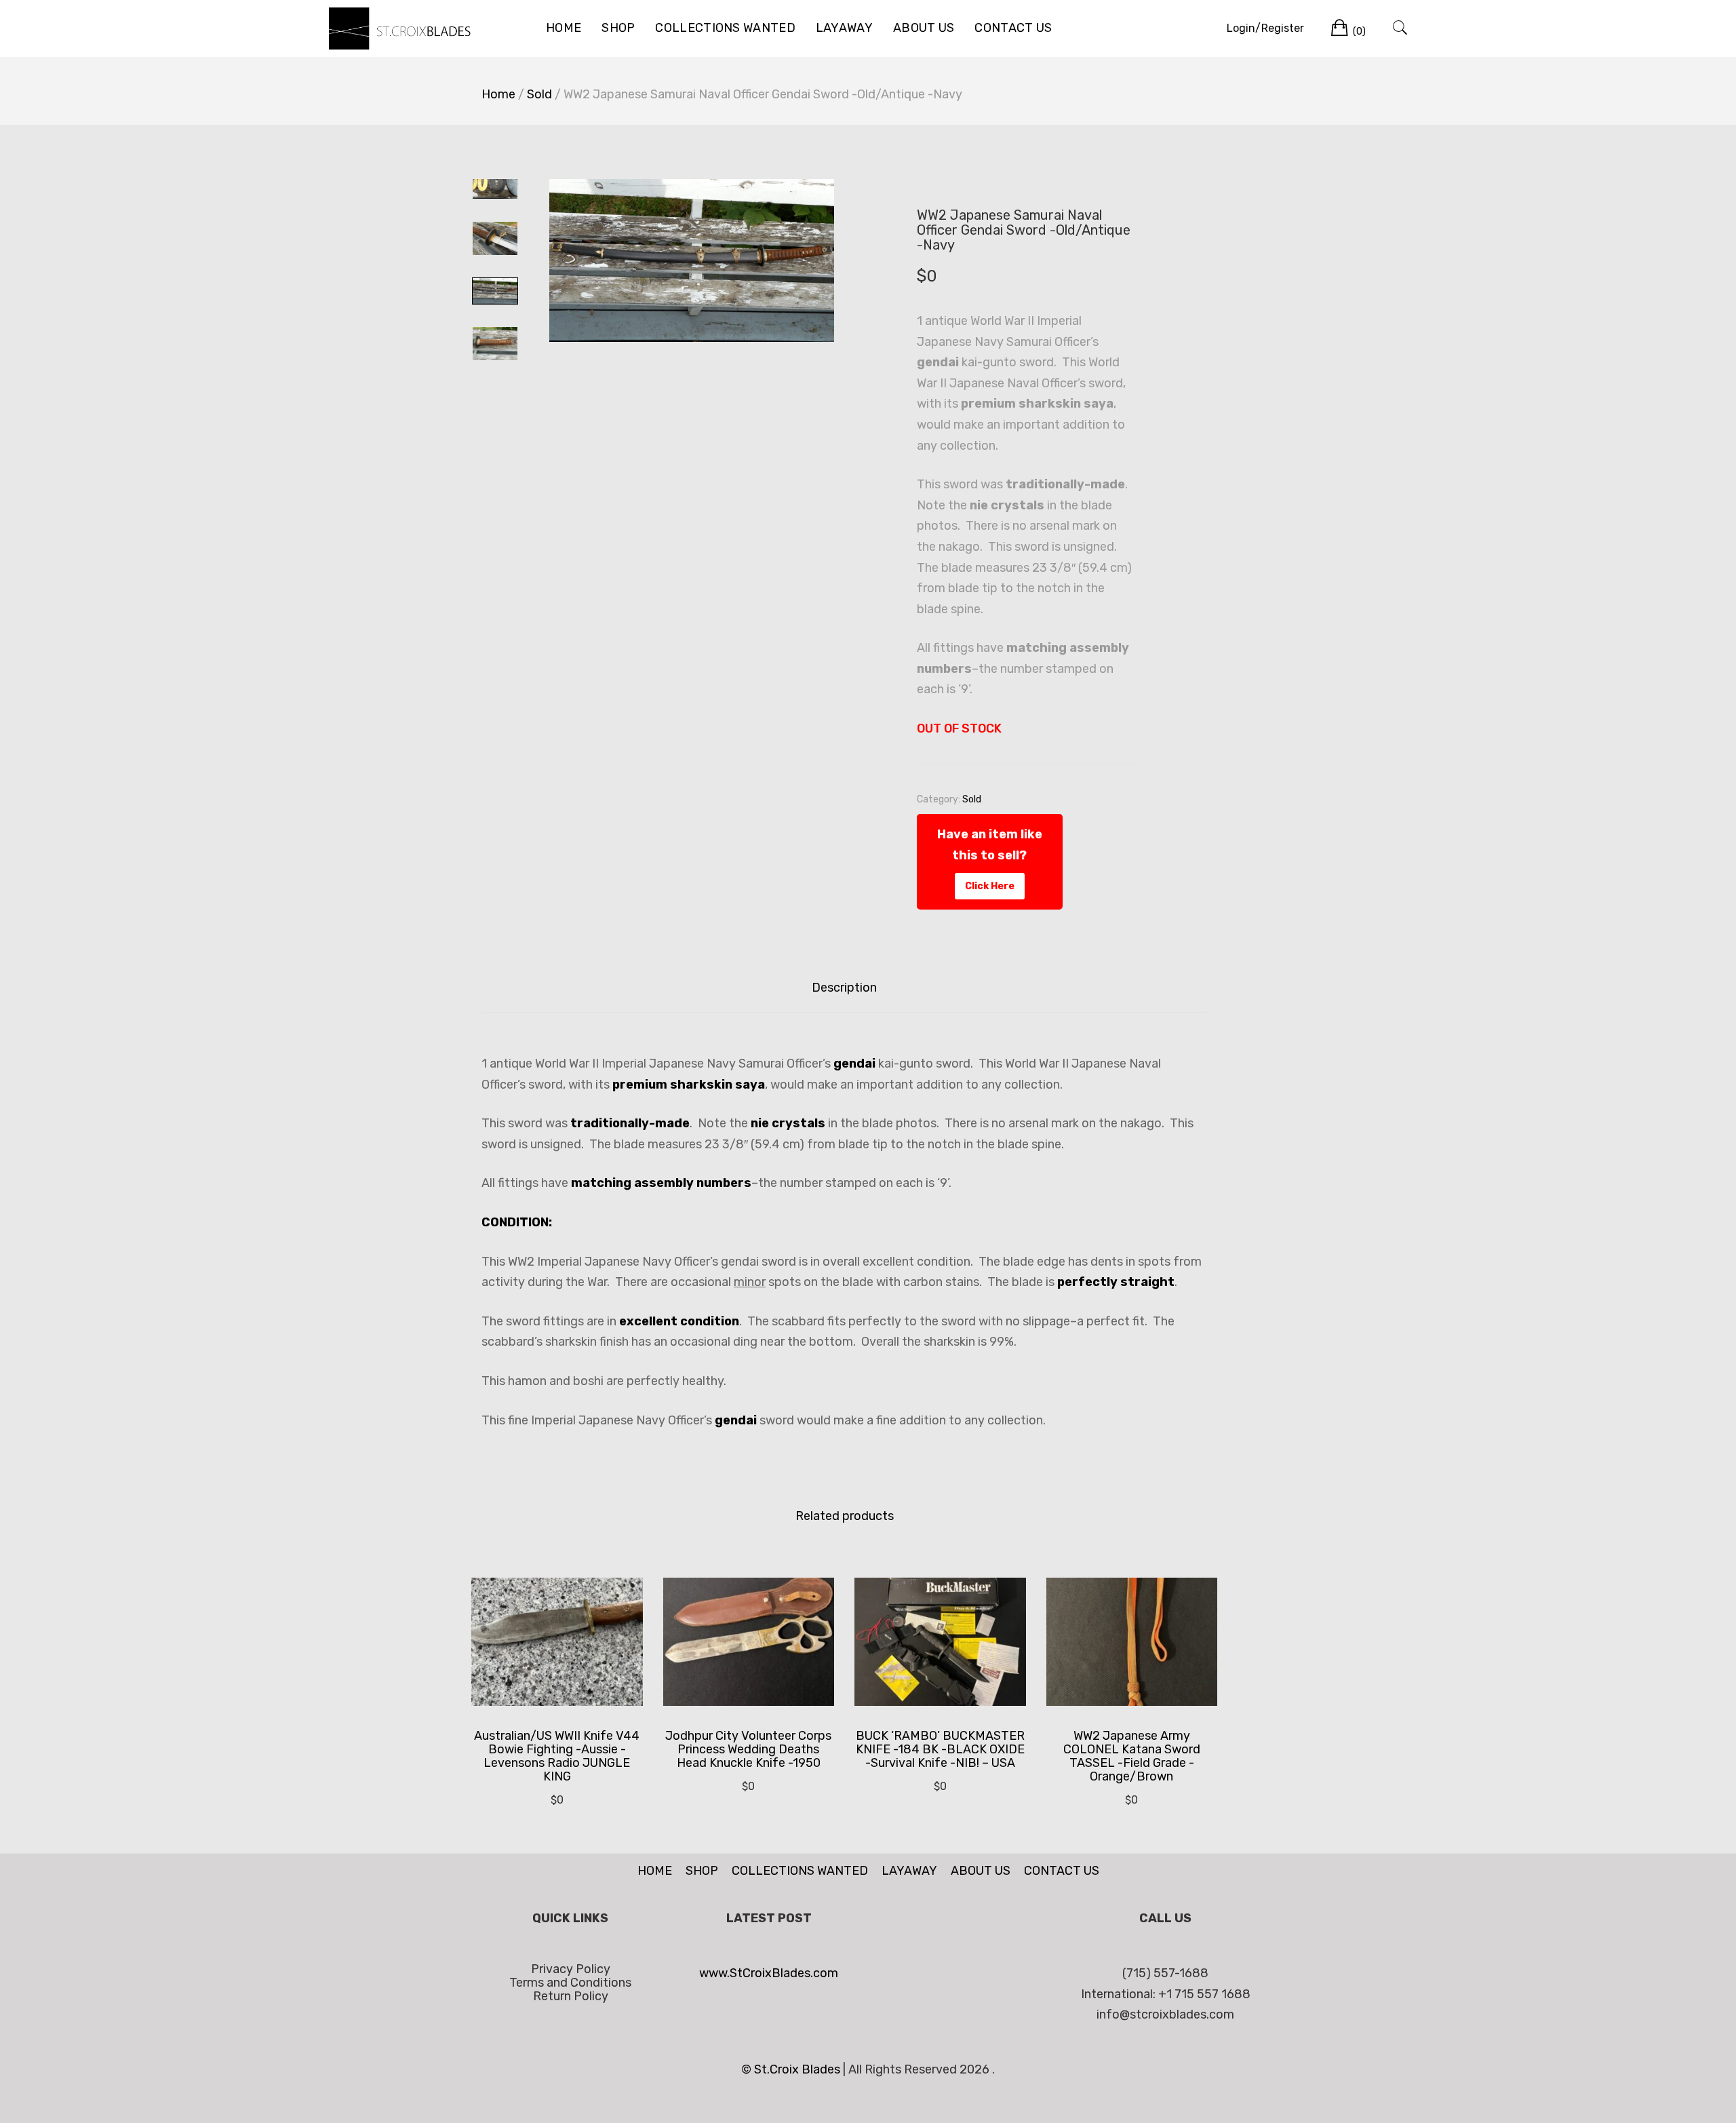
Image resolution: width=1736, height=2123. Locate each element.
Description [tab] (844, 988)
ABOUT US (924, 28)
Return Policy (571, 1996)
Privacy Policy (571, 1969)
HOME (564, 28)
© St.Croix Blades (792, 2069)
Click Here (990, 886)
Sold (539, 94)
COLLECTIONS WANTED (725, 28)
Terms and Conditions (570, 1983)
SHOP (618, 28)
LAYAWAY (844, 28)
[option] (692, 260)
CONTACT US (1013, 28)
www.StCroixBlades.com (769, 1973)
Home (498, 94)
